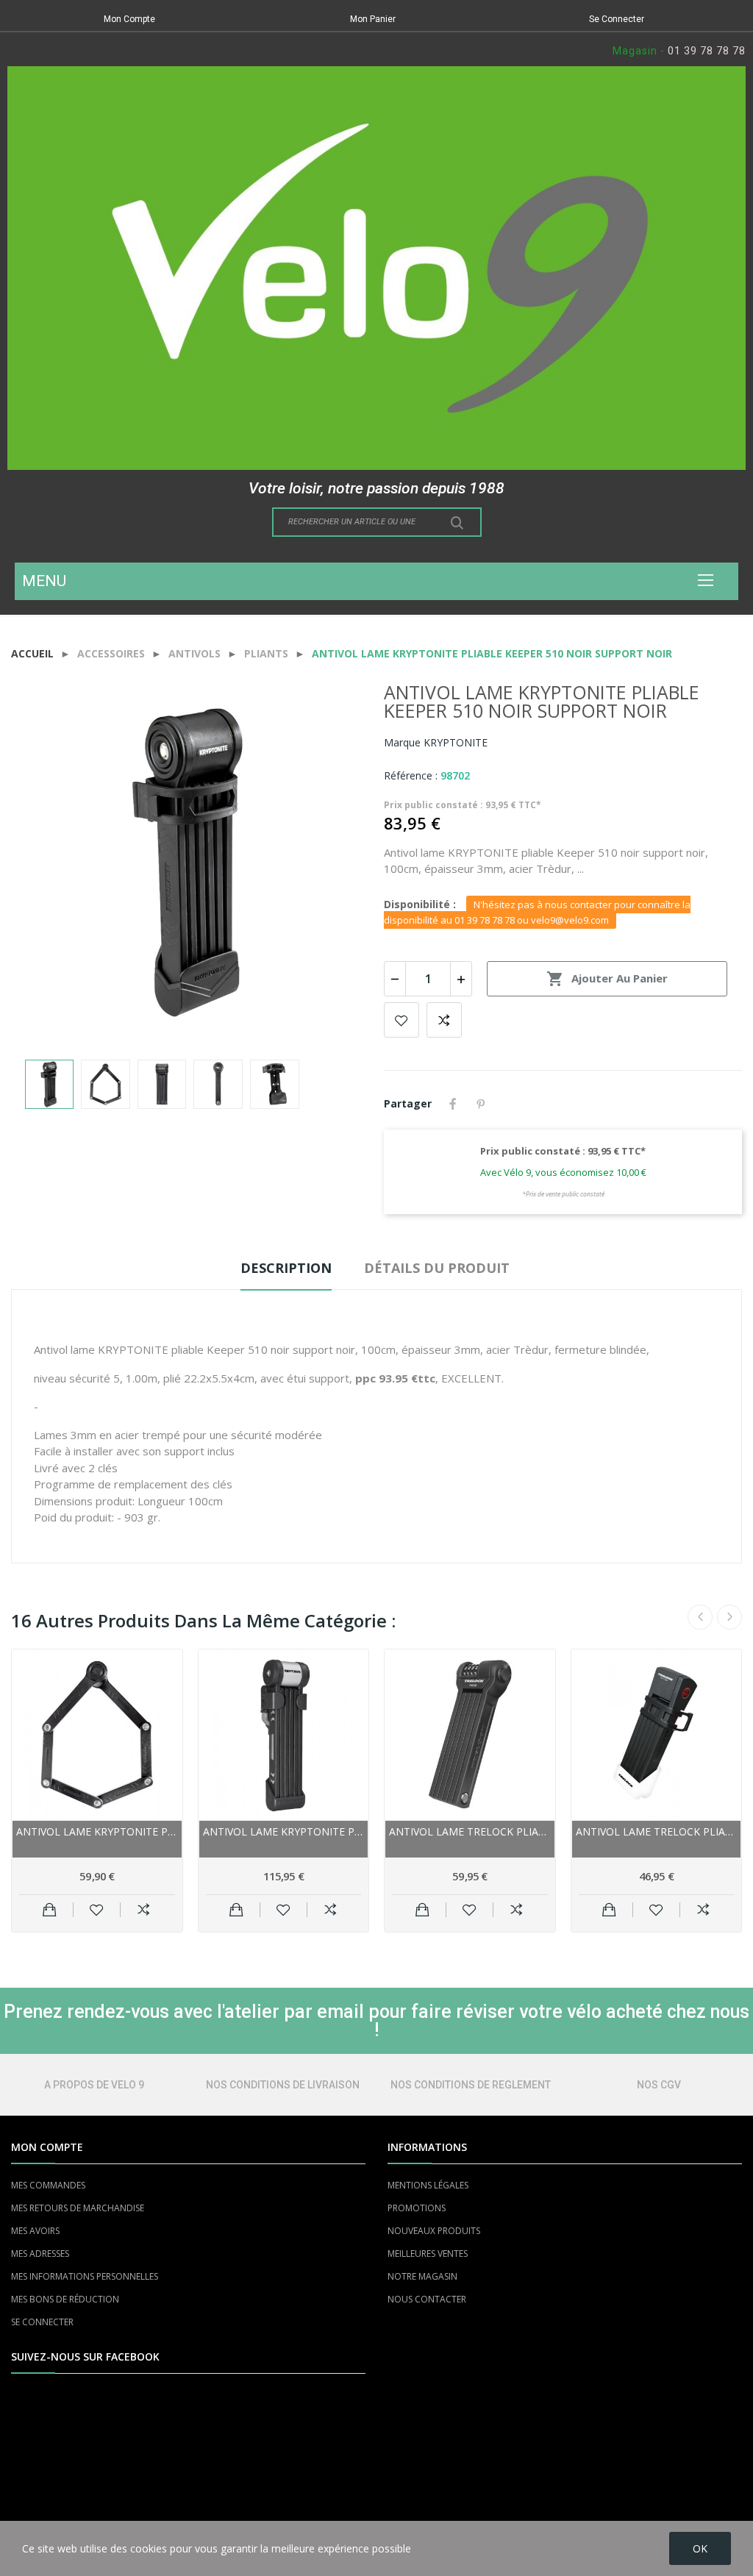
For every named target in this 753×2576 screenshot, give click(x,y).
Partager (453, 1104)
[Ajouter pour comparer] (144, 1910)
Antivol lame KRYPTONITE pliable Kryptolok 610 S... (284, 1831)
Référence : (411, 775)
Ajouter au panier (607, 979)
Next (335, 864)
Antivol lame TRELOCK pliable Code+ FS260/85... (470, 1831)
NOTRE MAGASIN (422, 2276)
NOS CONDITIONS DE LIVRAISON (283, 2085)
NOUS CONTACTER (427, 2299)
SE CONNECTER (42, 2322)
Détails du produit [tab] (437, 1268)
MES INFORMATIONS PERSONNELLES (85, 2276)
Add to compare (444, 1020)
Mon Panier (373, 19)
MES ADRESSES (40, 2254)
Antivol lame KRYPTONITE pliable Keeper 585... (97, 1831)
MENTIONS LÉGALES (428, 2185)
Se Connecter (617, 19)
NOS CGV (659, 2085)
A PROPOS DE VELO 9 (94, 2085)
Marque (402, 742)
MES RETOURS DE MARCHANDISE (78, 2208)
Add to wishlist (402, 1020)
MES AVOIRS (35, 2231)
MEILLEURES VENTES (428, 2254)
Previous (46, 864)
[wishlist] (97, 1910)
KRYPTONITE (456, 742)
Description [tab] (286, 1268)
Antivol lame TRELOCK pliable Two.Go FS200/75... (657, 1831)
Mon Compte (129, 19)
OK (700, 2548)
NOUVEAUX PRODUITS (434, 2231)
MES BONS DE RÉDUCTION (65, 2299)
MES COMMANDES (48, 2185)
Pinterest (481, 1104)
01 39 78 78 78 (707, 51)
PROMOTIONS (417, 2208)
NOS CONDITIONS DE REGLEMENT (471, 2085)
